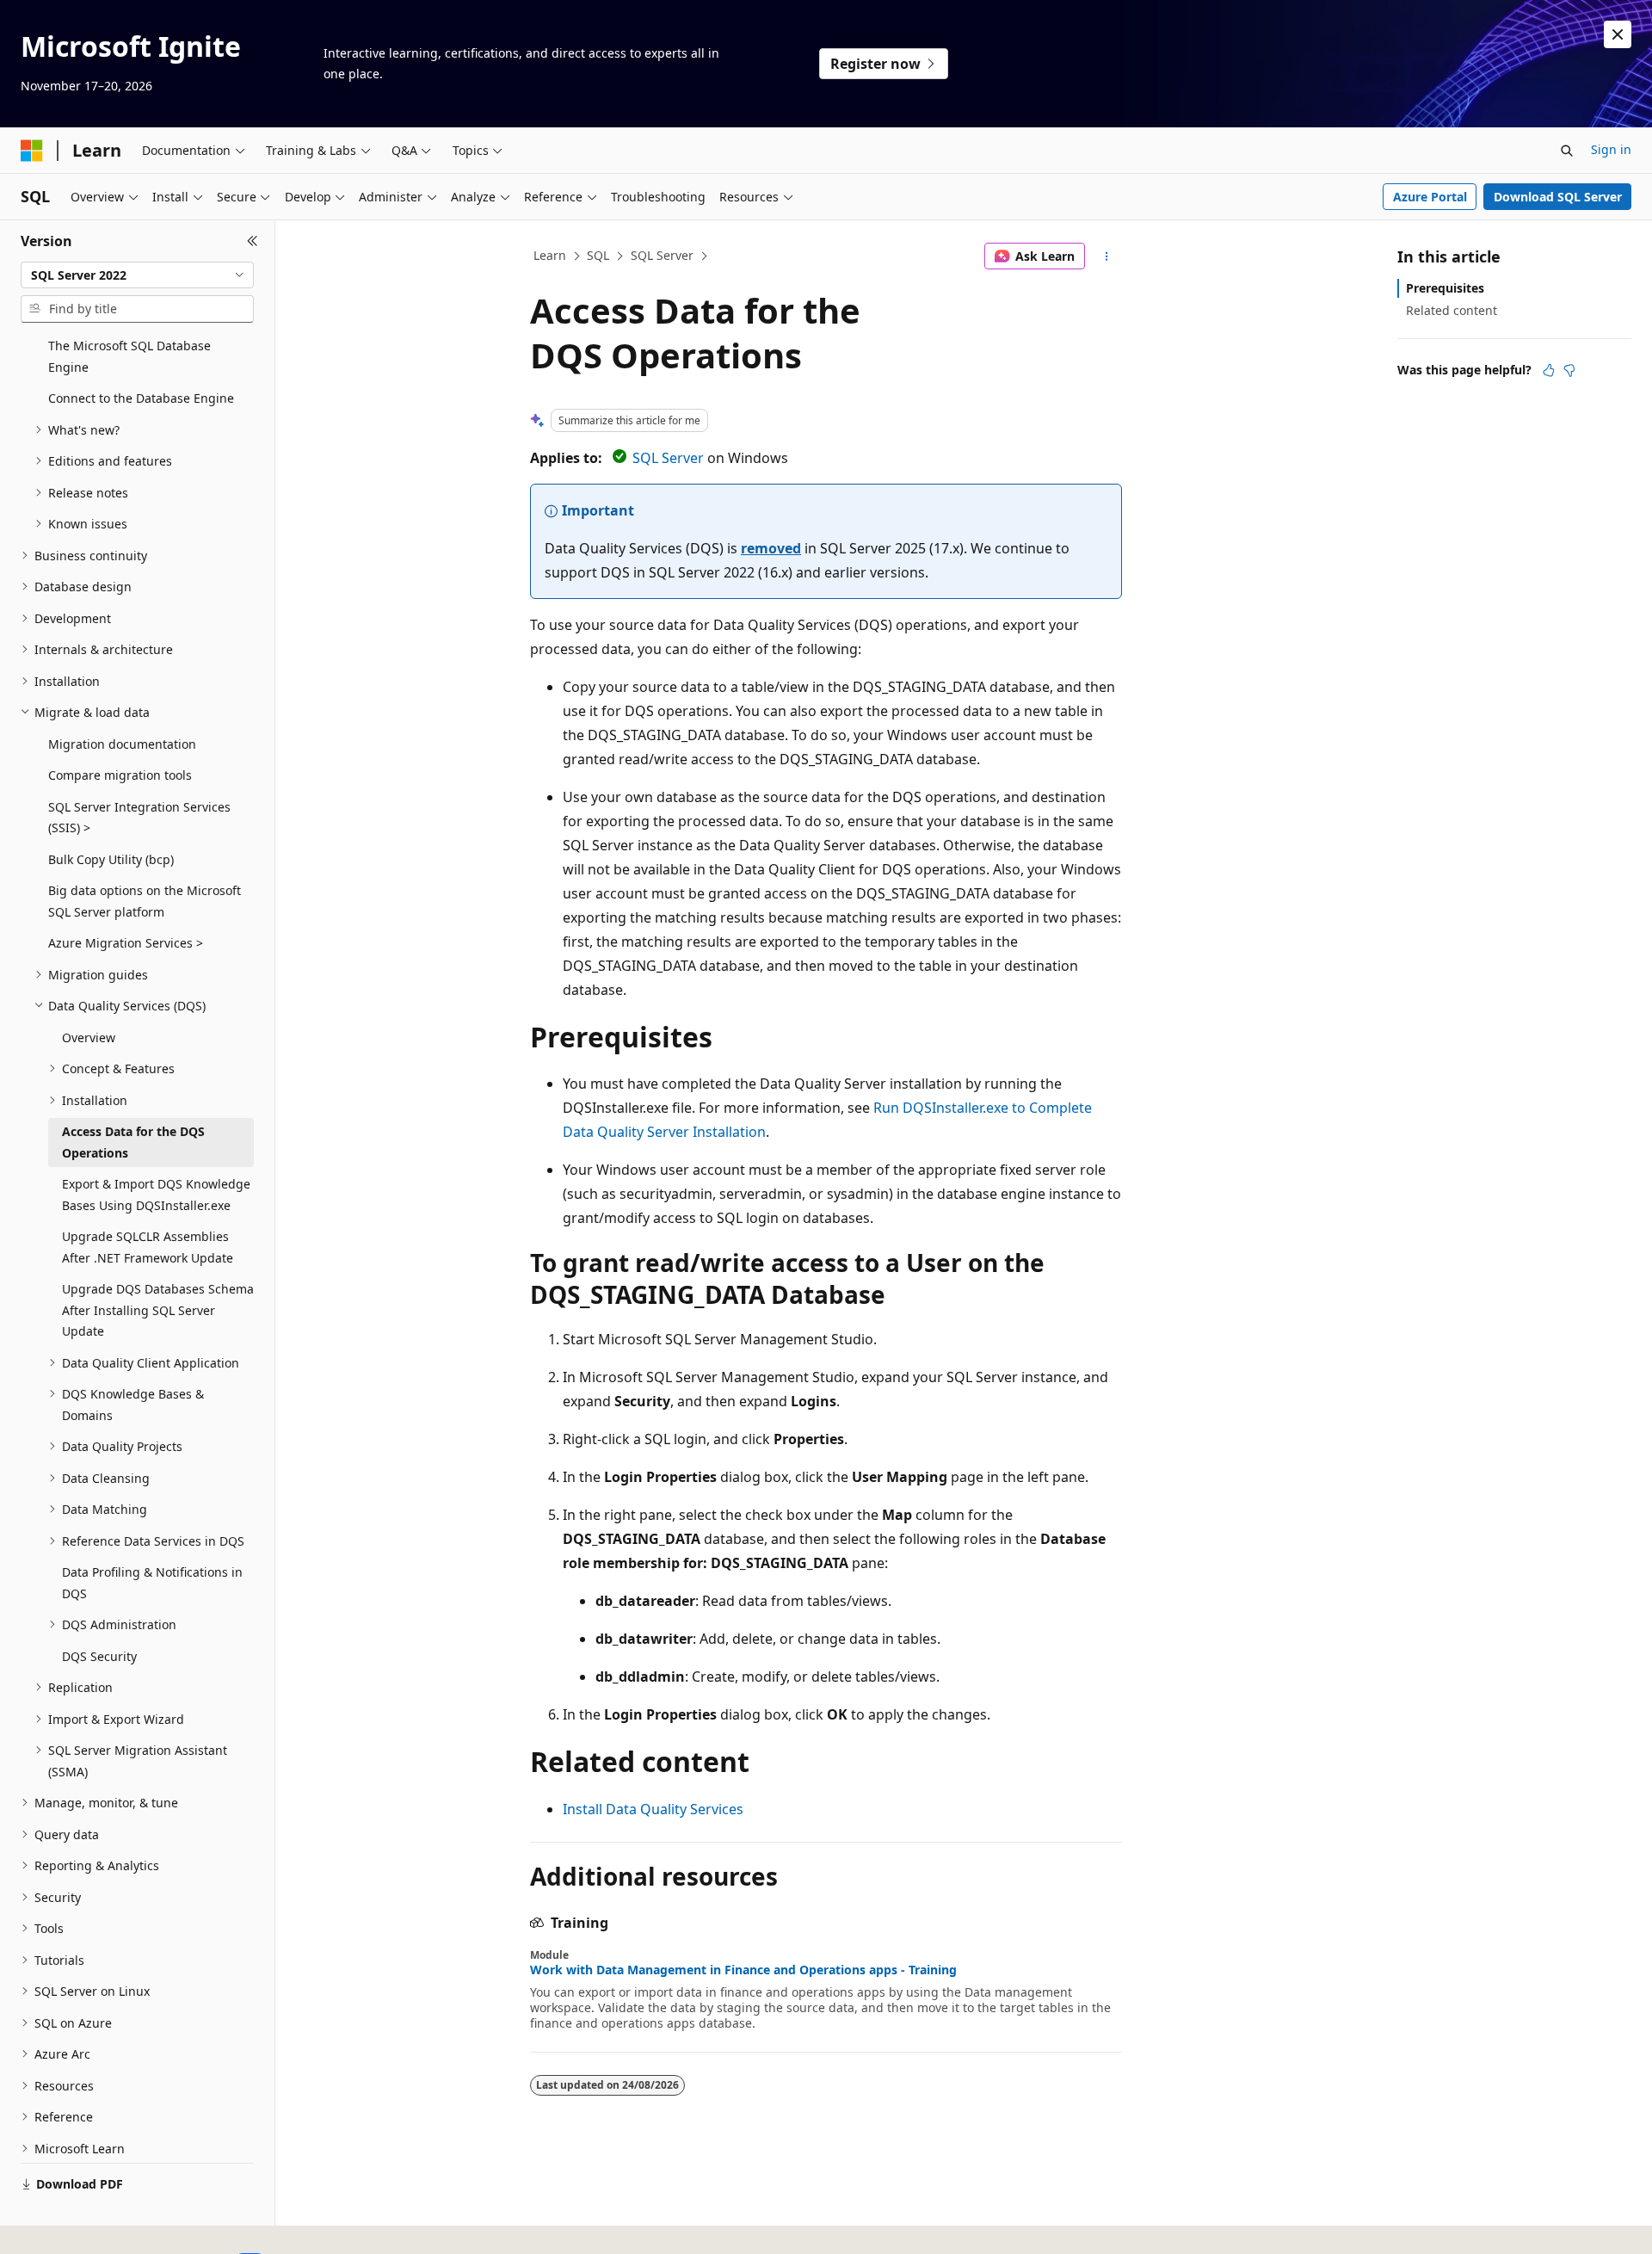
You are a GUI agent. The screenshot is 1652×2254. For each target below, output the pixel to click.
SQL (598, 255)
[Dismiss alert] (1618, 34)
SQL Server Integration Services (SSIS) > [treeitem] (139, 818)
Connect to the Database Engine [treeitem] (141, 398)
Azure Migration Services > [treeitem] (126, 943)
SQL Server (662, 255)
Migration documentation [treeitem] (122, 744)
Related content (1452, 310)
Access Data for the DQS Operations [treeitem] (133, 1142)
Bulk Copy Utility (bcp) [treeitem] (111, 859)
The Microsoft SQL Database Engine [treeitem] (129, 356)
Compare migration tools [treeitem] (120, 775)
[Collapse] (253, 241)
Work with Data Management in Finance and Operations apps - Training (743, 1970)
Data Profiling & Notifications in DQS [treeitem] (152, 1583)
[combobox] (137, 275)
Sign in (1611, 149)
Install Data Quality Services (653, 1809)
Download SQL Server (1558, 197)
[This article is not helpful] (1569, 370)
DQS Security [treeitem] (99, 1656)
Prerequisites (1445, 288)
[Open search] (1567, 151)
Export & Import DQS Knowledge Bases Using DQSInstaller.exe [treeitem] (156, 1195)
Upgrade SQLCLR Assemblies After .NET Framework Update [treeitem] (148, 1247)
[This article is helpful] (1549, 370)
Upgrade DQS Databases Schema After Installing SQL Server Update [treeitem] (158, 1310)
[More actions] (1107, 256)
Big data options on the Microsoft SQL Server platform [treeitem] (145, 901)
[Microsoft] (32, 151)
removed (771, 548)
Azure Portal (1430, 197)
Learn (550, 255)
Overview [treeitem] (89, 1037)
